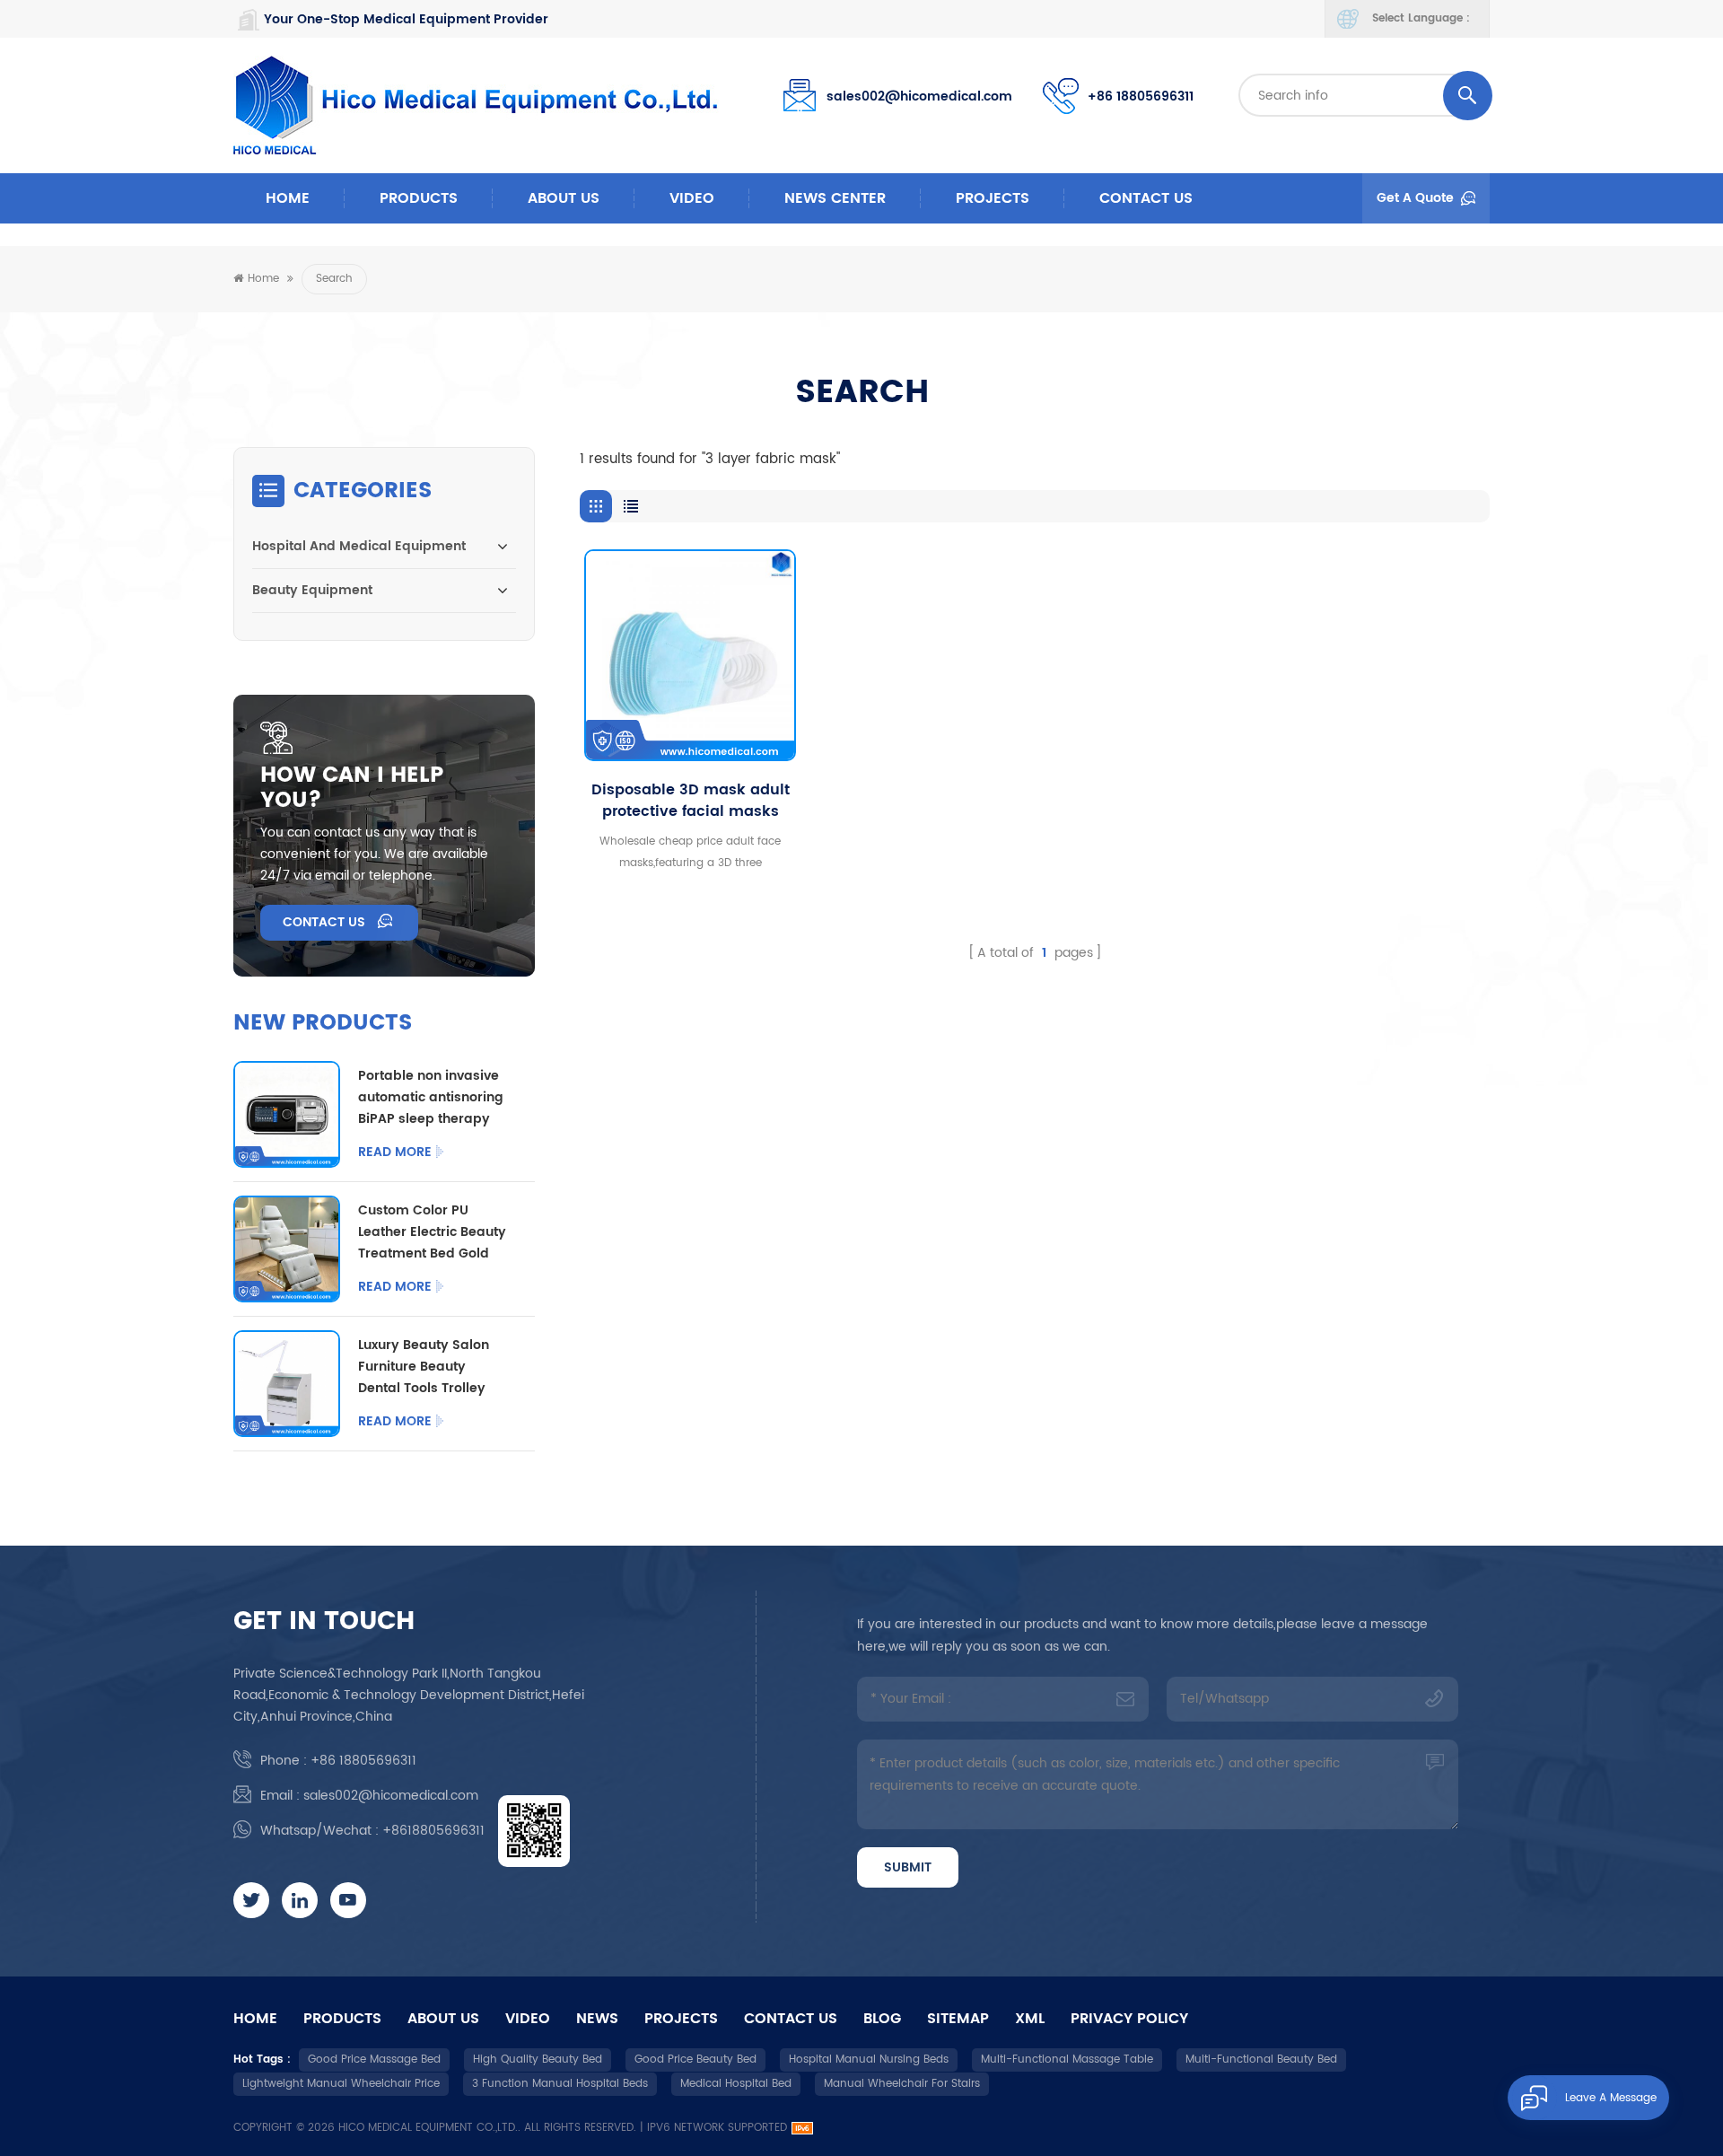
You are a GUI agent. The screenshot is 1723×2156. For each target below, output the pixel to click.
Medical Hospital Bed (736, 2084)
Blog (882, 2019)
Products (419, 198)
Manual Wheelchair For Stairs (902, 2084)
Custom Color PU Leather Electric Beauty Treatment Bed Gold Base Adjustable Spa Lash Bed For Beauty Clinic (432, 1232)
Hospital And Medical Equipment (359, 546)
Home (288, 198)
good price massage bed (374, 2060)
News (597, 2019)
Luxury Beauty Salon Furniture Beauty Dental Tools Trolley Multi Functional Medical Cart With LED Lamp (429, 1367)
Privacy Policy (1129, 2019)
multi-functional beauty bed (1261, 2060)
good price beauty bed (695, 2060)
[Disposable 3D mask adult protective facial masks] (690, 655)
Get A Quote (1415, 198)
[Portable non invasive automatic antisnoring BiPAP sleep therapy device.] (287, 1114)
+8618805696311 (433, 1831)
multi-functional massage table (1067, 2060)
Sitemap (958, 2019)
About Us (564, 198)
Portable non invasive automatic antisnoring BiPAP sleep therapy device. (431, 1098)
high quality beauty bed (538, 2060)
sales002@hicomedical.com (919, 96)
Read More (395, 1152)
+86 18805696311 (1141, 96)
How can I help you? (352, 788)
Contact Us (1146, 198)
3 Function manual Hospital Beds (560, 2084)
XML (1030, 2019)
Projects (993, 198)
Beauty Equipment (312, 590)
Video (692, 198)
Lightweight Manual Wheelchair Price (341, 2084)
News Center (835, 198)
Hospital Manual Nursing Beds (869, 2060)
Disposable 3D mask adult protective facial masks (691, 801)
